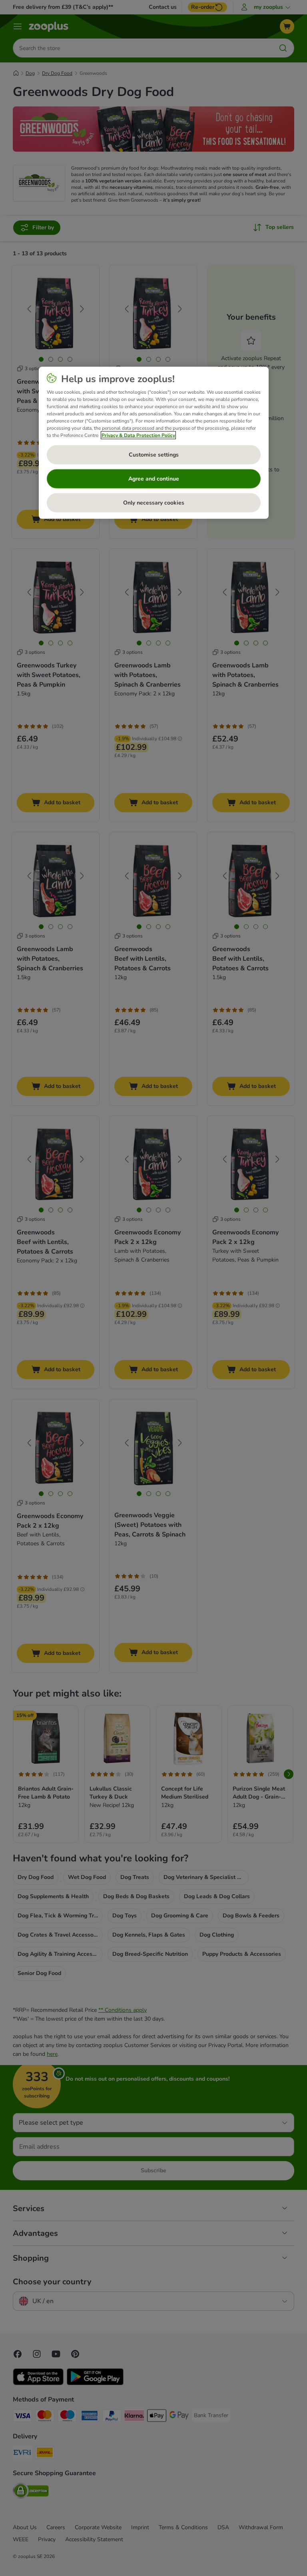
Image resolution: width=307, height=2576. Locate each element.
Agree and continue (154, 478)
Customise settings (154, 454)
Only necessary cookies (154, 502)
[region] (154, 443)
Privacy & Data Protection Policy (138, 435)
